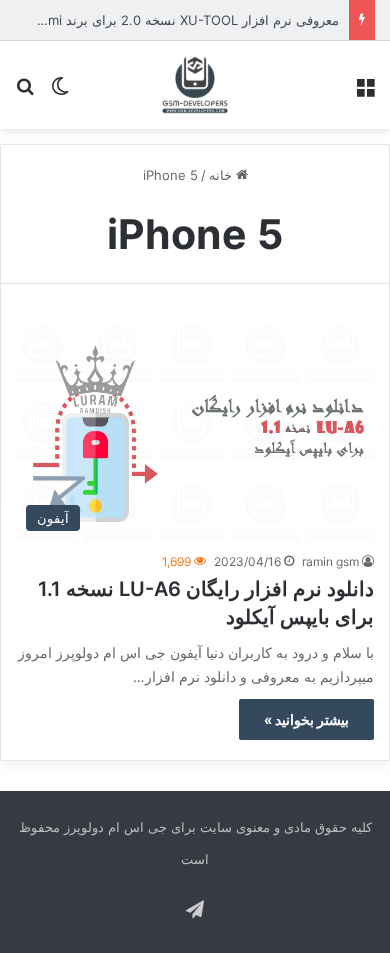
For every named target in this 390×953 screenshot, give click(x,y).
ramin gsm (330, 561)
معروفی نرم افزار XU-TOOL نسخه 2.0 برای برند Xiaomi (180, 20)
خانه (222, 175)
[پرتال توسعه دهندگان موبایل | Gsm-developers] (195, 85)
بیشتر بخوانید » (306, 719)
